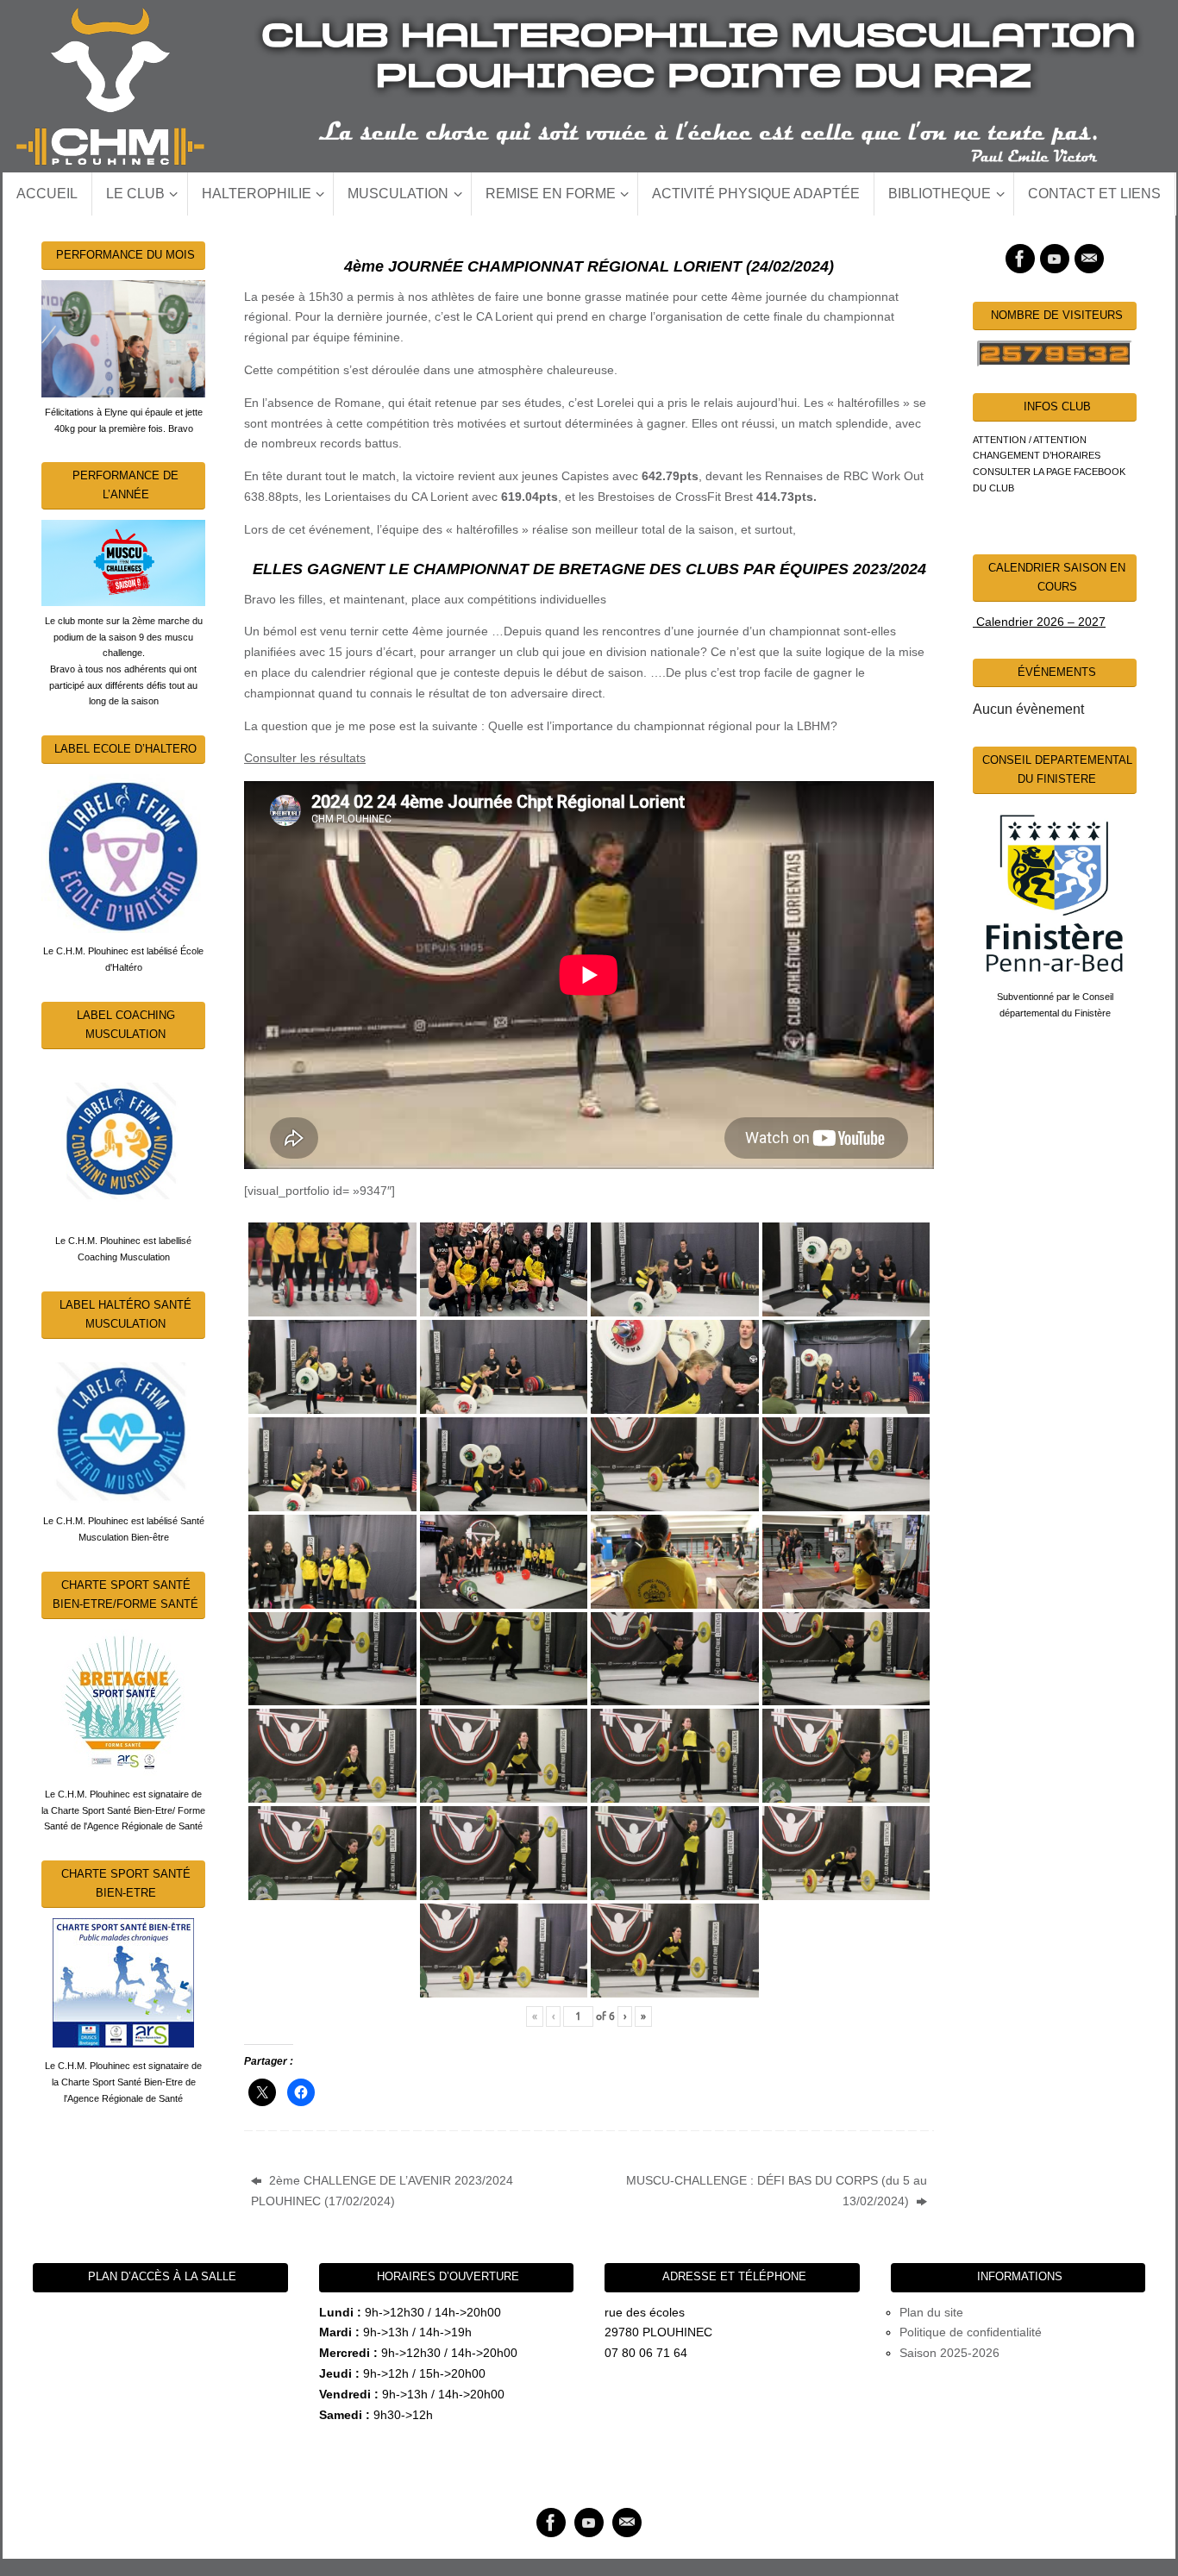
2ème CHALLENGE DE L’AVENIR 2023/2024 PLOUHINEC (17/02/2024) (382, 2191)
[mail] (1089, 259)
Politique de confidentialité (971, 2332)
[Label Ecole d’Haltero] (123, 853)
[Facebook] (1020, 259)
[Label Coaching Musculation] (123, 1141)
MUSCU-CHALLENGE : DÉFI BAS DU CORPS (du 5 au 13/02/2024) (777, 2191)
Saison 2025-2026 (949, 2353)
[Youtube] (1055, 259)
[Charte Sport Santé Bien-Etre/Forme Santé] (123, 1703)
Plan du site (931, 2312)
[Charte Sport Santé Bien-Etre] (123, 1983)
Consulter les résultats (305, 758)
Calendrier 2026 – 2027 (1039, 622)
